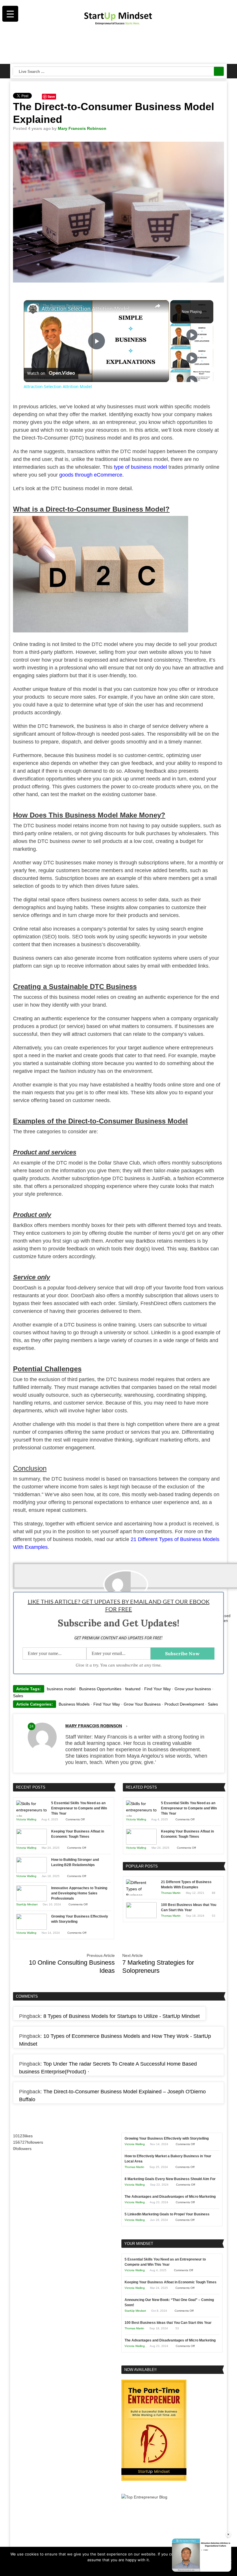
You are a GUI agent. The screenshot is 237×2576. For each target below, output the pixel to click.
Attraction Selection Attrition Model (86, 309)
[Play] (192, 335)
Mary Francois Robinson (82, 128)
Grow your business (193, 1689)
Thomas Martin (171, 1893)
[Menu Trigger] (10, 14)
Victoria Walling (26, 1819)
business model (61, 1689)
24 (32, 1726)
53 (214, 1916)
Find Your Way (158, 1689)
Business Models (74, 1704)
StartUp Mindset (27, 1904)
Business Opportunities (100, 1689)
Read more (122, 2567)
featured (133, 1689)
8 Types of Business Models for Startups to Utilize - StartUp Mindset (122, 2016)
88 (214, 1893)
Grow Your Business (142, 1704)
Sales (18, 1696)
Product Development (184, 1704)
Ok (107, 2567)
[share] (158, 306)
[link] (33, 309)
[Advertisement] (119, 46)
